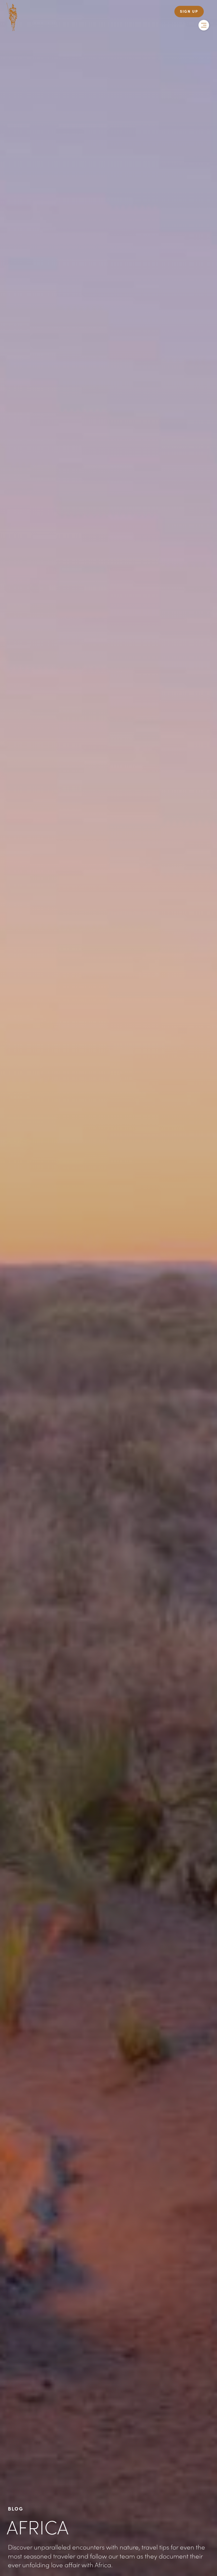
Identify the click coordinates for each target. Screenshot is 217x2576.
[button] (204, 25)
